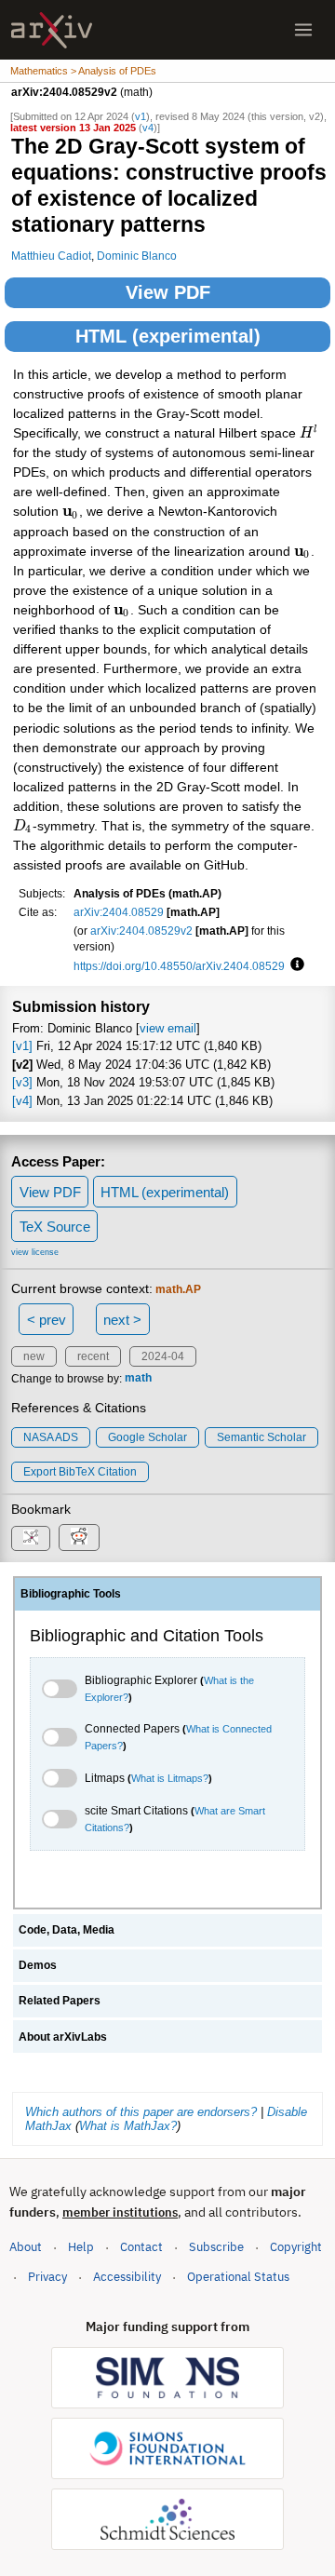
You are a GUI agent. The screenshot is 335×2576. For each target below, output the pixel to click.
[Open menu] (303, 30)
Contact (141, 2247)
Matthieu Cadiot (51, 256)
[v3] (22, 1082)
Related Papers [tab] (60, 2001)
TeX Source (55, 1227)
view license (35, 1252)
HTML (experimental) (168, 336)
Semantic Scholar (261, 1437)
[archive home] (52, 30)
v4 (148, 128)
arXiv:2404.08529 (119, 912)
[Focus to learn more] (295, 965)
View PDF (168, 292)
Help (81, 2247)
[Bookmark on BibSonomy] (31, 1538)
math (138, 1379)
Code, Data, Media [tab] (67, 1930)
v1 (141, 116)
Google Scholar (147, 1437)
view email (168, 1028)
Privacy (47, 2277)
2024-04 (163, 1356)
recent (93, 1356)
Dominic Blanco (137, 256)
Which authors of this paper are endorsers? (141, 2112)
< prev (47, 1320)
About (26, 2247)
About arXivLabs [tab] (63, 2037)
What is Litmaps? (170, 1778)
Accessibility (127, 2277)
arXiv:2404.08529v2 (141, 931)
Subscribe (216, 2247)
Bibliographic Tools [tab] (71, 1594)
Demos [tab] (38, 1965)
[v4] (22, 1101)
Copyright (296, 2247)
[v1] (22, 1046)
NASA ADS (51, 1437)
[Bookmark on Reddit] (79, 1538)
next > (122, 1320)
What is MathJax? (128, 2126)
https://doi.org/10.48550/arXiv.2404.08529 (179, 966)
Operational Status (238, 2276)
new (34, 1356)
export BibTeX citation (80, 1472)
